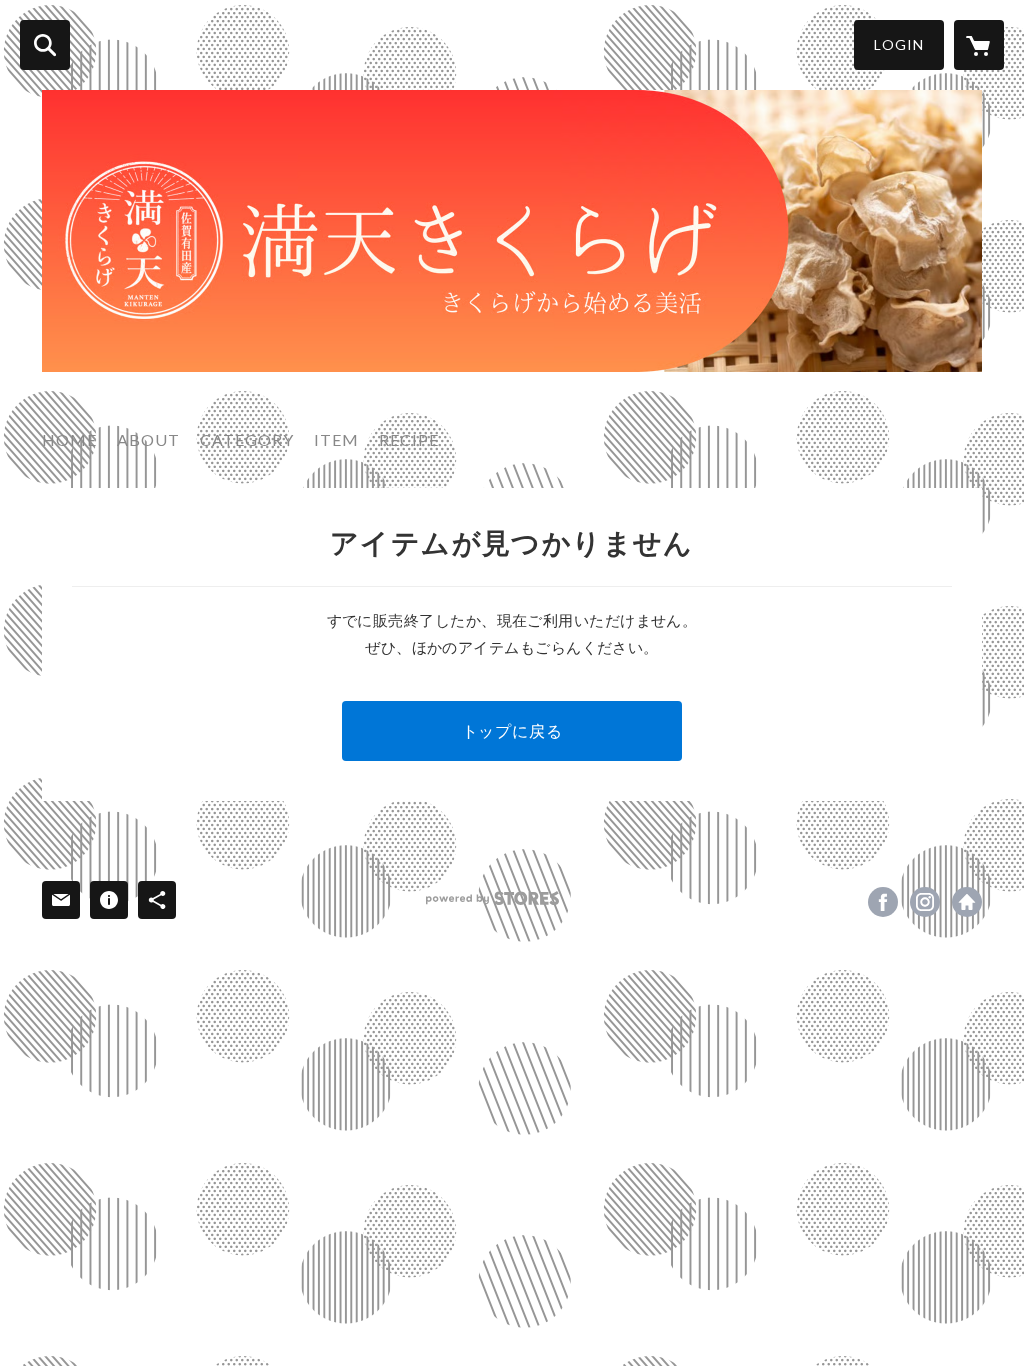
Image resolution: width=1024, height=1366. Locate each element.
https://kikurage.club (967, 902)
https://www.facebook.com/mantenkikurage (883, 902)
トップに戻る (512, 730)
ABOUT (148, 439)
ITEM (336, 439)
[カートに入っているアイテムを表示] (979, 45)
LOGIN (899, 44)
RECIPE (409, 439)
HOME (69, 439)
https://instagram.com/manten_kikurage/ (925, 902)
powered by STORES (492, 898)
